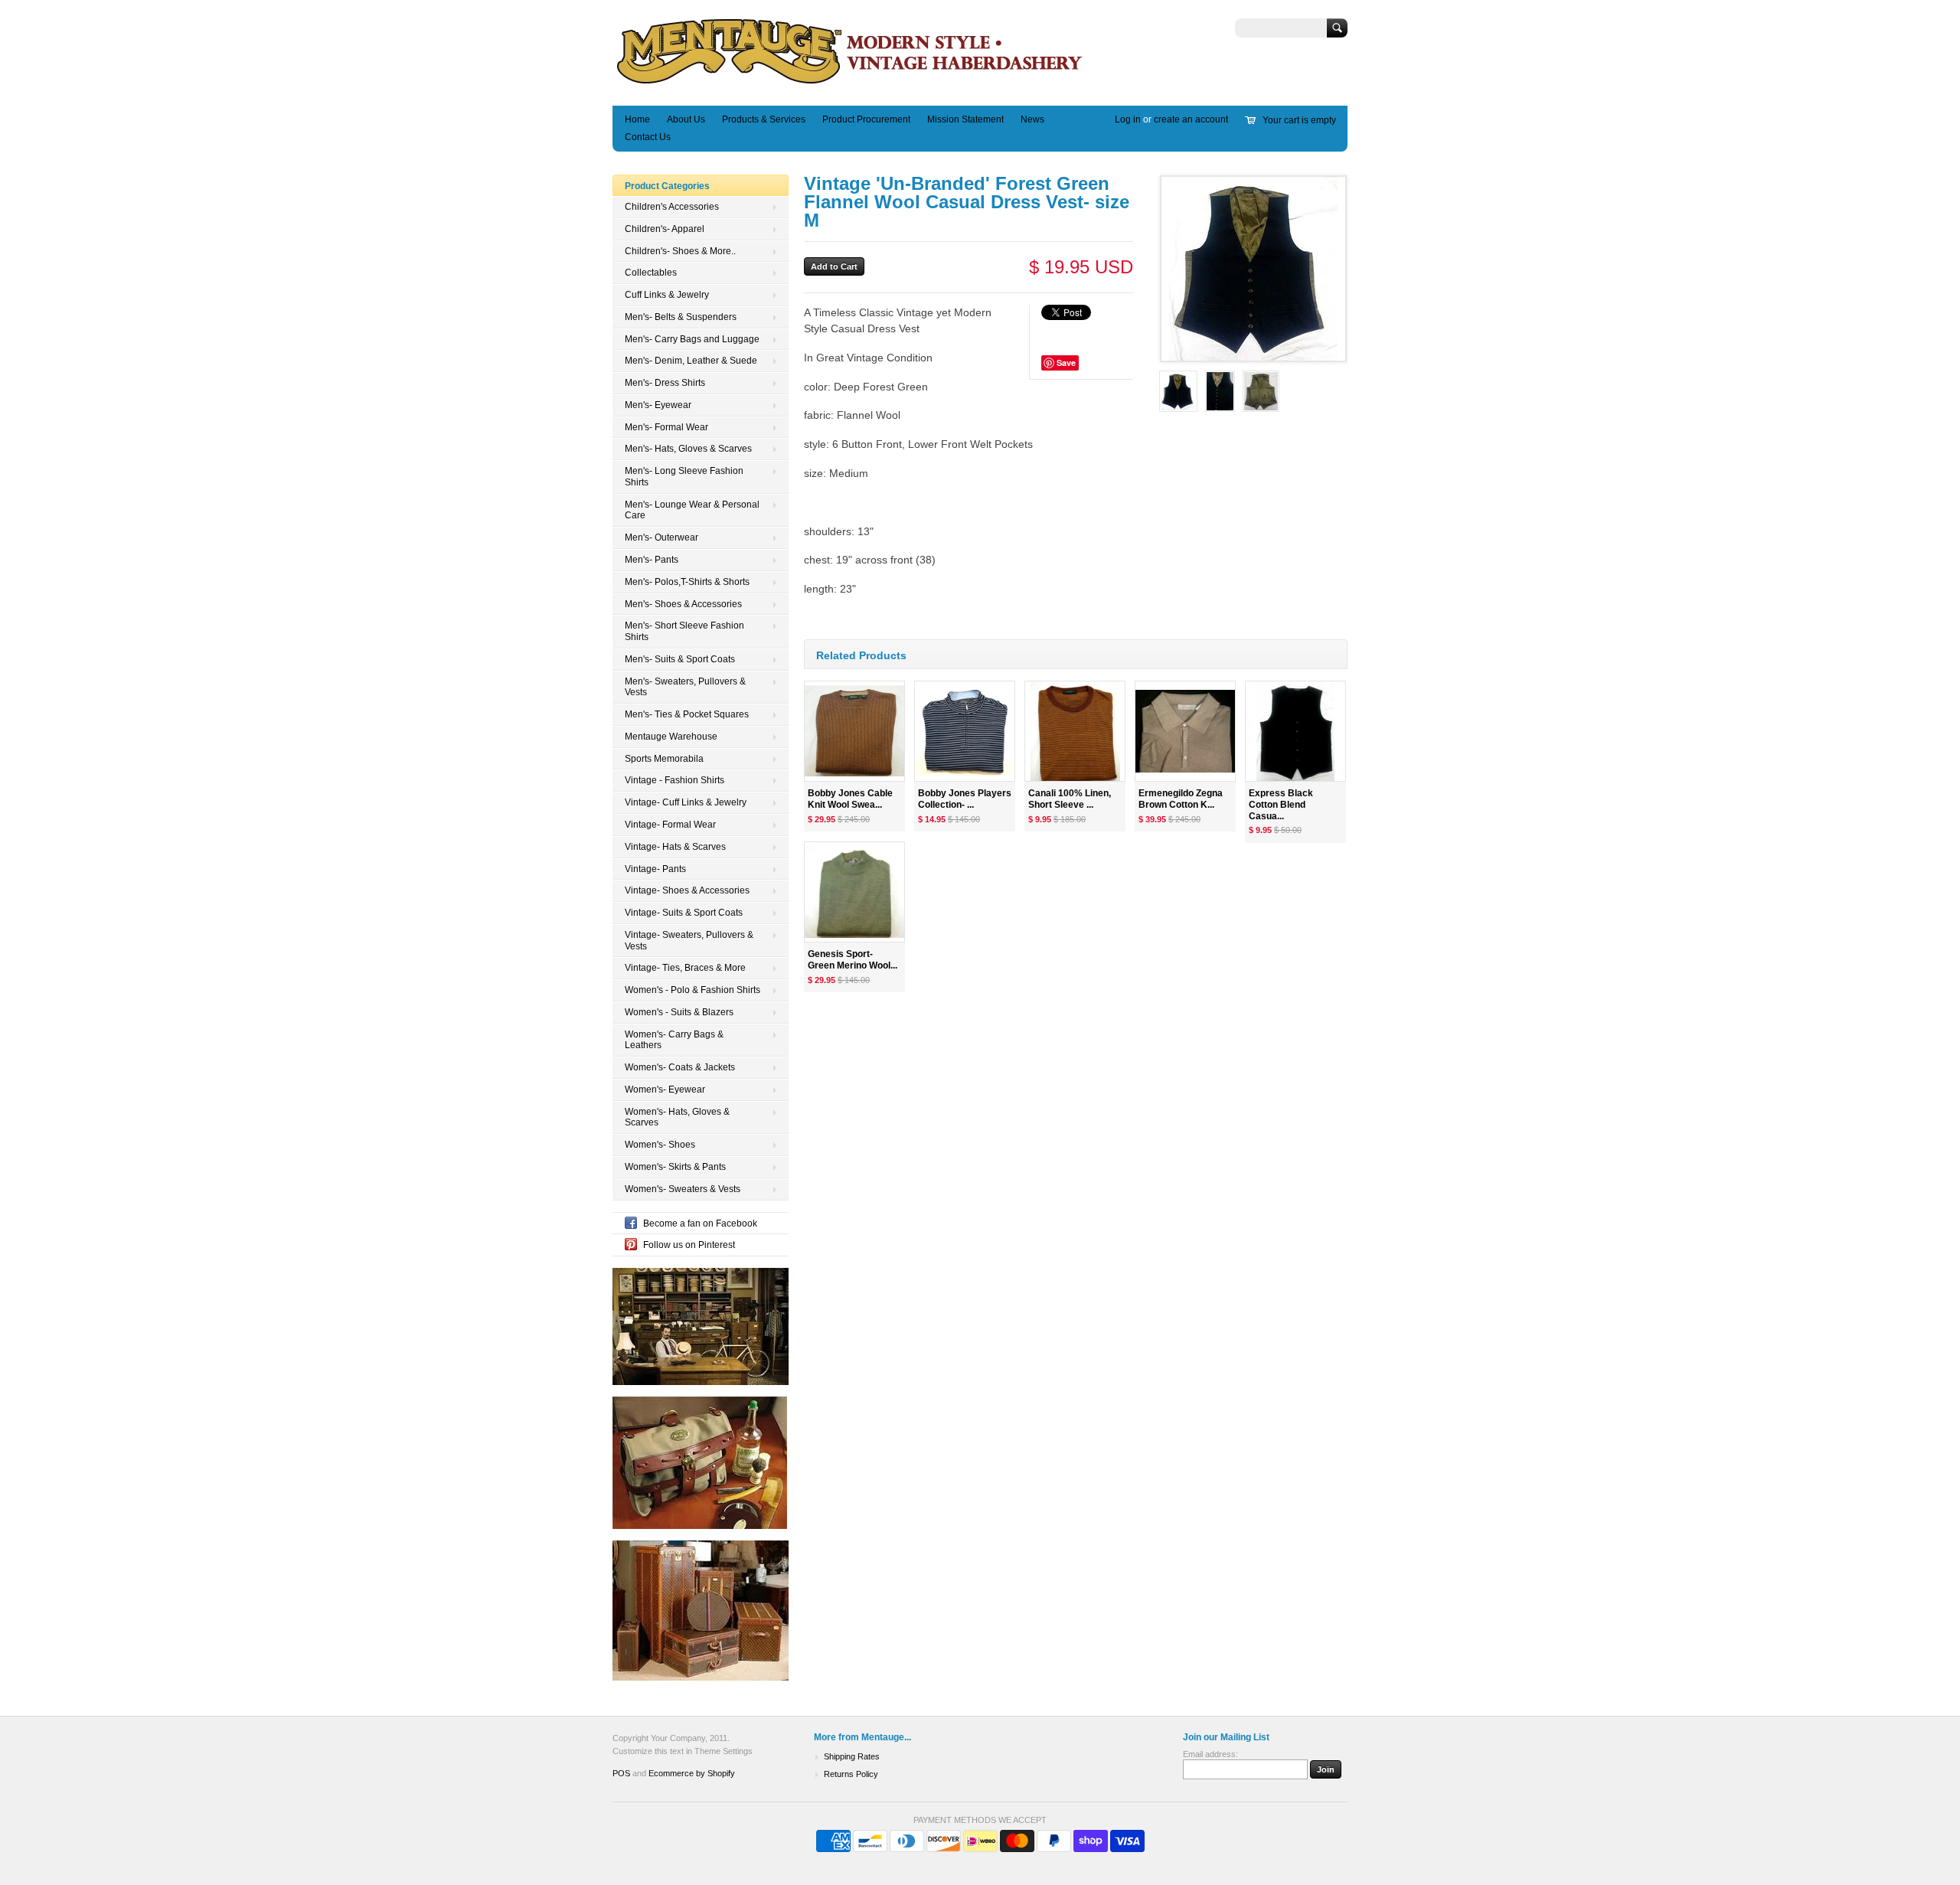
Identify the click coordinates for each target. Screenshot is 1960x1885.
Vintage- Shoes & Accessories (687, 890)
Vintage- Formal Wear (670, 825)
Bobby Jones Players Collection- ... (965, 799)
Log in (1128, 119)
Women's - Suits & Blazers (679, 1012)
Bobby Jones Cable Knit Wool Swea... (850, 799)
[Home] (850, 83)
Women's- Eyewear (665, 1090)
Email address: (1210, 1754)
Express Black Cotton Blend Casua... (1281, 805)
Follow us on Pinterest (689, 1245)
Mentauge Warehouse (671, 737)
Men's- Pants (652, 560)
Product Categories (667, 186)
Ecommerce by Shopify (692, 1773)
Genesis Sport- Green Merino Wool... (853, 960)
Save (1066, 363)
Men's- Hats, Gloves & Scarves (688, 449)
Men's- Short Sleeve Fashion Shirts (684, 631)
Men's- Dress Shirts (665, 383)
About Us (686, 119)
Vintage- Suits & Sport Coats (684, 913)
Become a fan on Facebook (700, 1223)
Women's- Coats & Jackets (680, 1067)
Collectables (651, 273)
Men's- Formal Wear (666, 427)
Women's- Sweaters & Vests (683, 1189)
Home (637, 119)
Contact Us (648, 137)
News (1032, 119)
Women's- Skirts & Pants (675, 1167)
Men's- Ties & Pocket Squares (687, 714)
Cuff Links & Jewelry (667, 295)
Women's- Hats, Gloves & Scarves (677, 1117)
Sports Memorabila (664, 759)
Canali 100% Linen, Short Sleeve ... (1070, 799)
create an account (1191, 119)
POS (621, 1773)
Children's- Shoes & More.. (680, 251)
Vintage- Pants (655, 869)
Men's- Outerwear (661, 537)
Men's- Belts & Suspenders (681, 317)
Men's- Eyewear (658, 405)
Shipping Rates (852, 1756)
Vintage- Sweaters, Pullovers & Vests (689, 941)
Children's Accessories (672, 207)
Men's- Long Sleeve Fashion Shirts (684, 477)
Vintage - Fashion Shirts (675, 780)
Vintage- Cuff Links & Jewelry (686, 802)
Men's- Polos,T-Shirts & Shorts (687, 582)
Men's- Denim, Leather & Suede (691, 361)
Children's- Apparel (665, 229)
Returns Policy (851, 1774)
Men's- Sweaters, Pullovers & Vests (685, 687)
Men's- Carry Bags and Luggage (692, 339)
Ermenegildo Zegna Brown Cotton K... (1181, 799)
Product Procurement (866, 119)
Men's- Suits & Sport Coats (680, 659)
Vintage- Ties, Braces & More (685, 968)
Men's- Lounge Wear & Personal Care (692, 510)
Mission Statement (965, 119)
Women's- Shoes (660, 1145)
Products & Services (764, 119)
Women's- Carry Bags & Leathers (674, 1040)
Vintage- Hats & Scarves (675, 847)
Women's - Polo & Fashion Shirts (693, 990)
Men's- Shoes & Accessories (683, 604)
